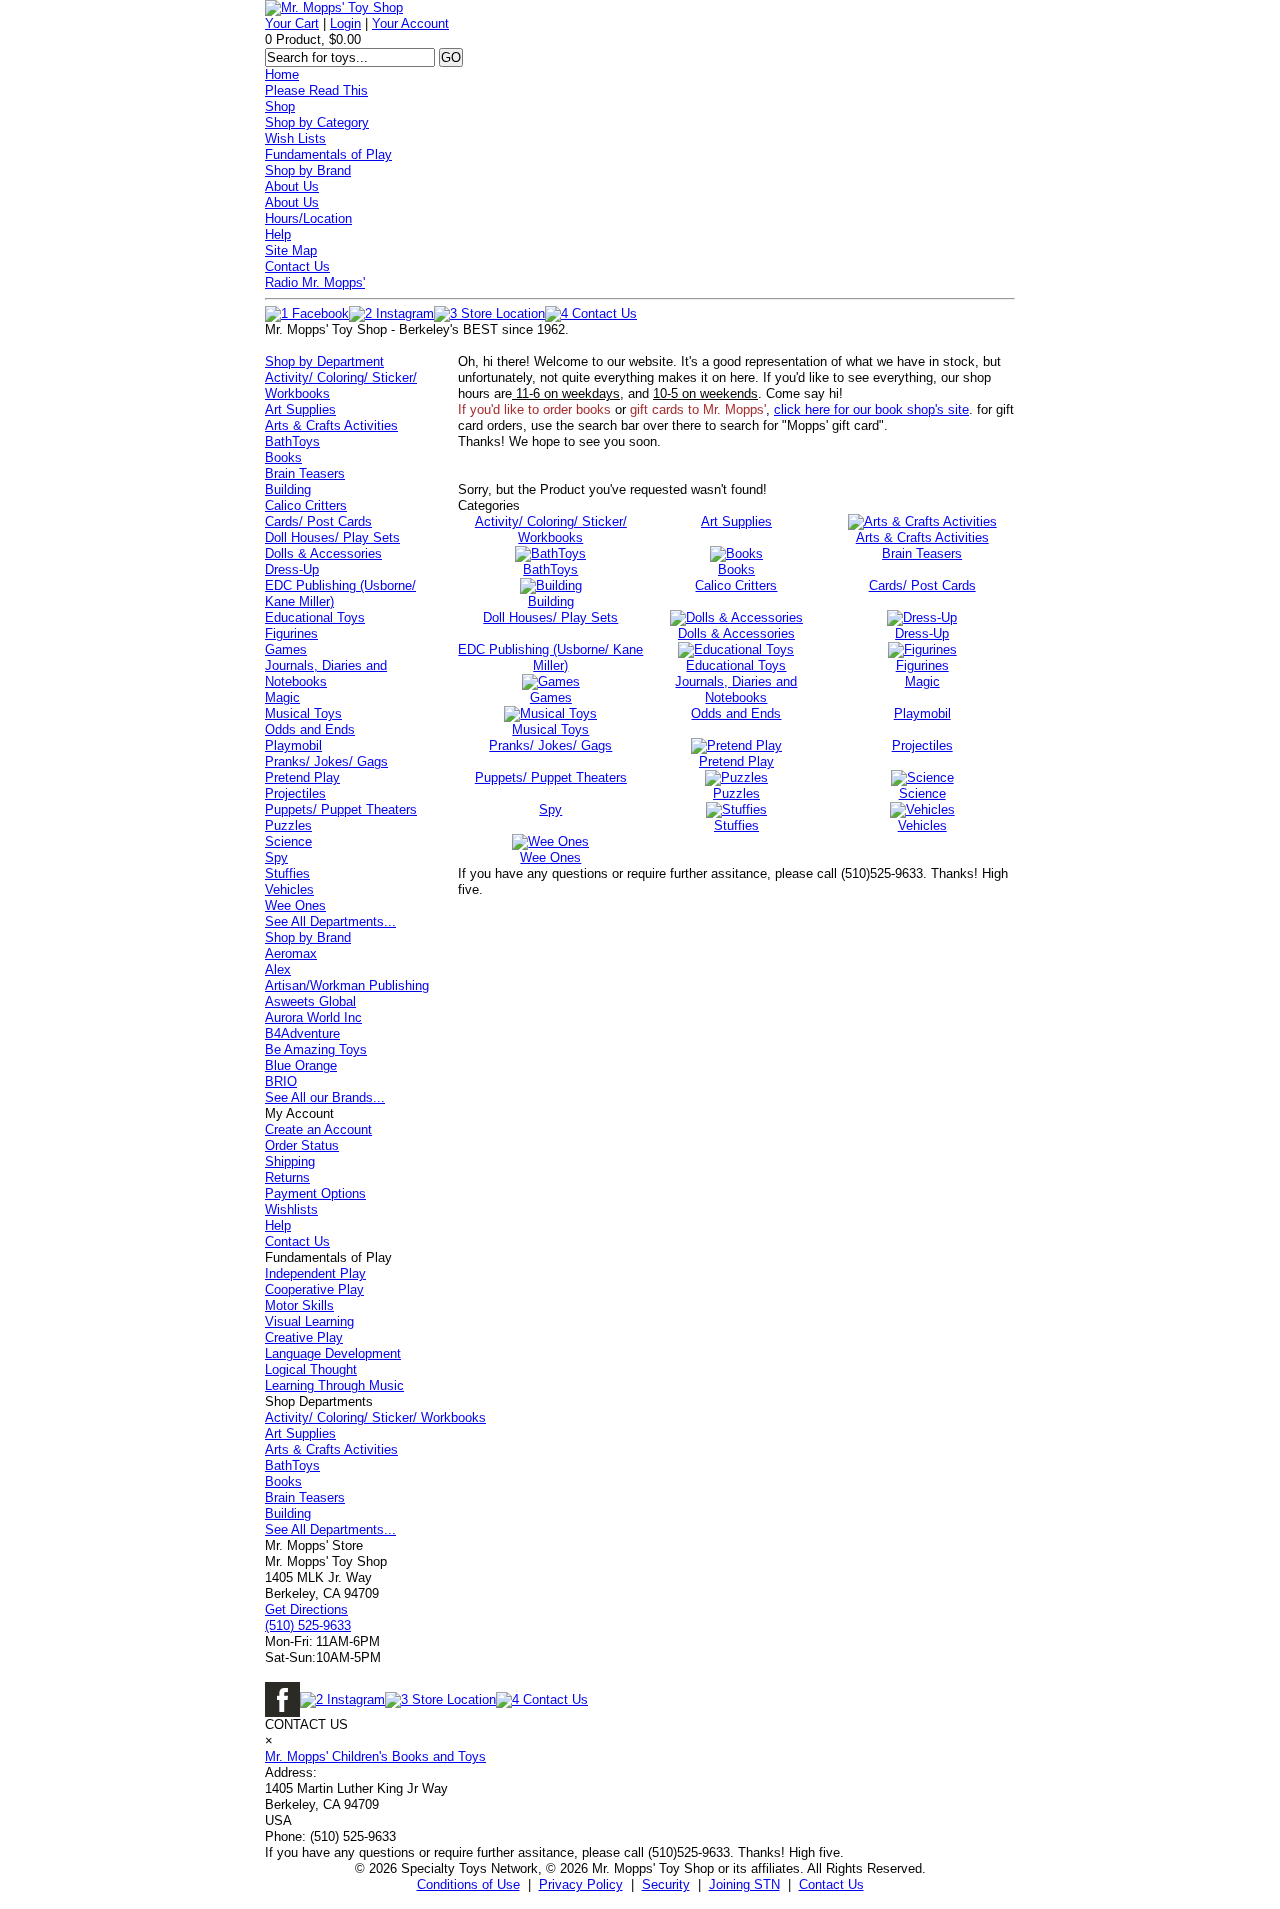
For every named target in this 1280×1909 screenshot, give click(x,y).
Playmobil (293, 745)
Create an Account (318, 1129)
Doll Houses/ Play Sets (332, 537)
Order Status (302, 1145)
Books (283, 457)
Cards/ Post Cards (318, 521)
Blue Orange (301, 1065)
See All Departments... (330, 921)
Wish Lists (295, 138)
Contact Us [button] (831, 1884)
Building (288, 489)
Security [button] (666, 1884)
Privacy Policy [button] (581, 1884)
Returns (287, 1177)
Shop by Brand (308, 170)
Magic (282, 697)
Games (286, 649)
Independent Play (315, 1273)
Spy (276, 857)
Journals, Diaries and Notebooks (326, 673)
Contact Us (297, 266)
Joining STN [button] (744, 1884)
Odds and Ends (310, 729)
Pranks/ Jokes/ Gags (326, 761)
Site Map (291, 250)
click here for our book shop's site (871, 409)
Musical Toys (303, 713)
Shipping (290, 1161)
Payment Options (315, 1193)
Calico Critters (306, 505)
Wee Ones (295, 905)
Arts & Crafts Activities (331, 425)
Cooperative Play (314, 1289)
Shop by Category (317, 122)
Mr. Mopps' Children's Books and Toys (375, 1756)
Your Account (410, 23)
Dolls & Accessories (323, 553)
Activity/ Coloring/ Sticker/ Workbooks (375, 1417)
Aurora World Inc (313, 1017)
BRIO (281, 1081)
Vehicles (289, 889)
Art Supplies (300, 409)
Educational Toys (315, 617)
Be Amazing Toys (316, 1049)
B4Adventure (302, 1033)
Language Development (333, 1353)
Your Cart (292, 23)
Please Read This (316, 90)
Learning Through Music (334, 1385)
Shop (280, 106)
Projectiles (295, 793)
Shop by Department (324, 361)
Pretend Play (302, 777)
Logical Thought (311, 1369)
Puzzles (288, 825)
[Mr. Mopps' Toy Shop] (334, 7)
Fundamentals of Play (328, 154)
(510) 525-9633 (308, 1625)
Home (282, 74)
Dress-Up (292, 569)
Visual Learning (309, 1321)
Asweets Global (310, 1001)
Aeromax (291, 953)
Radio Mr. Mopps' (315, 282)
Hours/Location (308, 218)
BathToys (292, 441)
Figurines (291, 633)
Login (345, 23)
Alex (278, 969)
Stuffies (287, 873)
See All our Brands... (325, 1097)
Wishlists (291, 1209)
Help (278, 234)
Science (288, 841)
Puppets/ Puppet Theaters (341, 809)
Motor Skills (299, 1305)
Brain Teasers (305, 473)
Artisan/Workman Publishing (347, 985)
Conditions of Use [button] (468, 1884)
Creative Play (304, 1337)
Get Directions (306, 1609)
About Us (292, 186)
